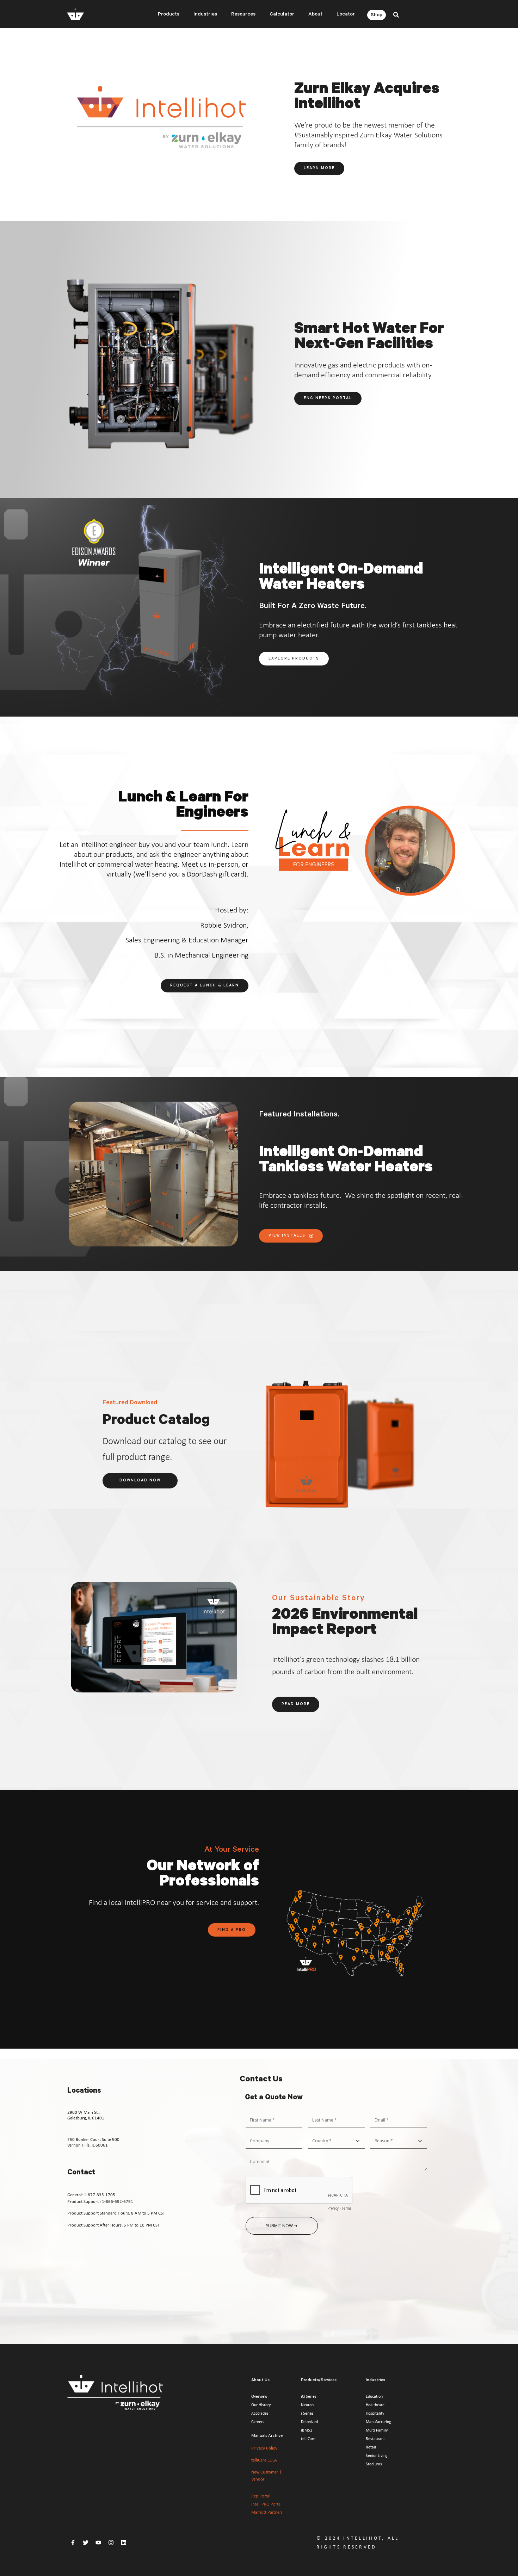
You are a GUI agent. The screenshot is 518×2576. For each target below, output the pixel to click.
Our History (261, 2405)
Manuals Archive (267, 2435)
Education (374, 2396)
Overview (259, 2396)
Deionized (309, 2422)
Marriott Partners (267, 2512)
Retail (371, 2447)
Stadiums (374, 2464)
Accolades (260, 2413)
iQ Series (309, 2396)
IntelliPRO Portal (266, 2504)
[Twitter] (86, 2543)
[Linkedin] (124, 2543)
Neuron (307, 2405)
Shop (377, 16)
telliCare (308, 2439)
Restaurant (375, 2439)
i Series (307, 2413)
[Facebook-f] (73, 2543)
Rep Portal (261, 2496)
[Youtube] (98, 2543)
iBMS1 (307, 2430)
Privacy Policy (264, 2448)
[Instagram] (111, 2543)
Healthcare (375, 2405)
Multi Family (377, 2430)
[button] (396, 15)
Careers (258, 2422)
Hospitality (375, 2413)
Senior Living (377, 2456)
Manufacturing (378, 2422)
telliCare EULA (264, 2460)
